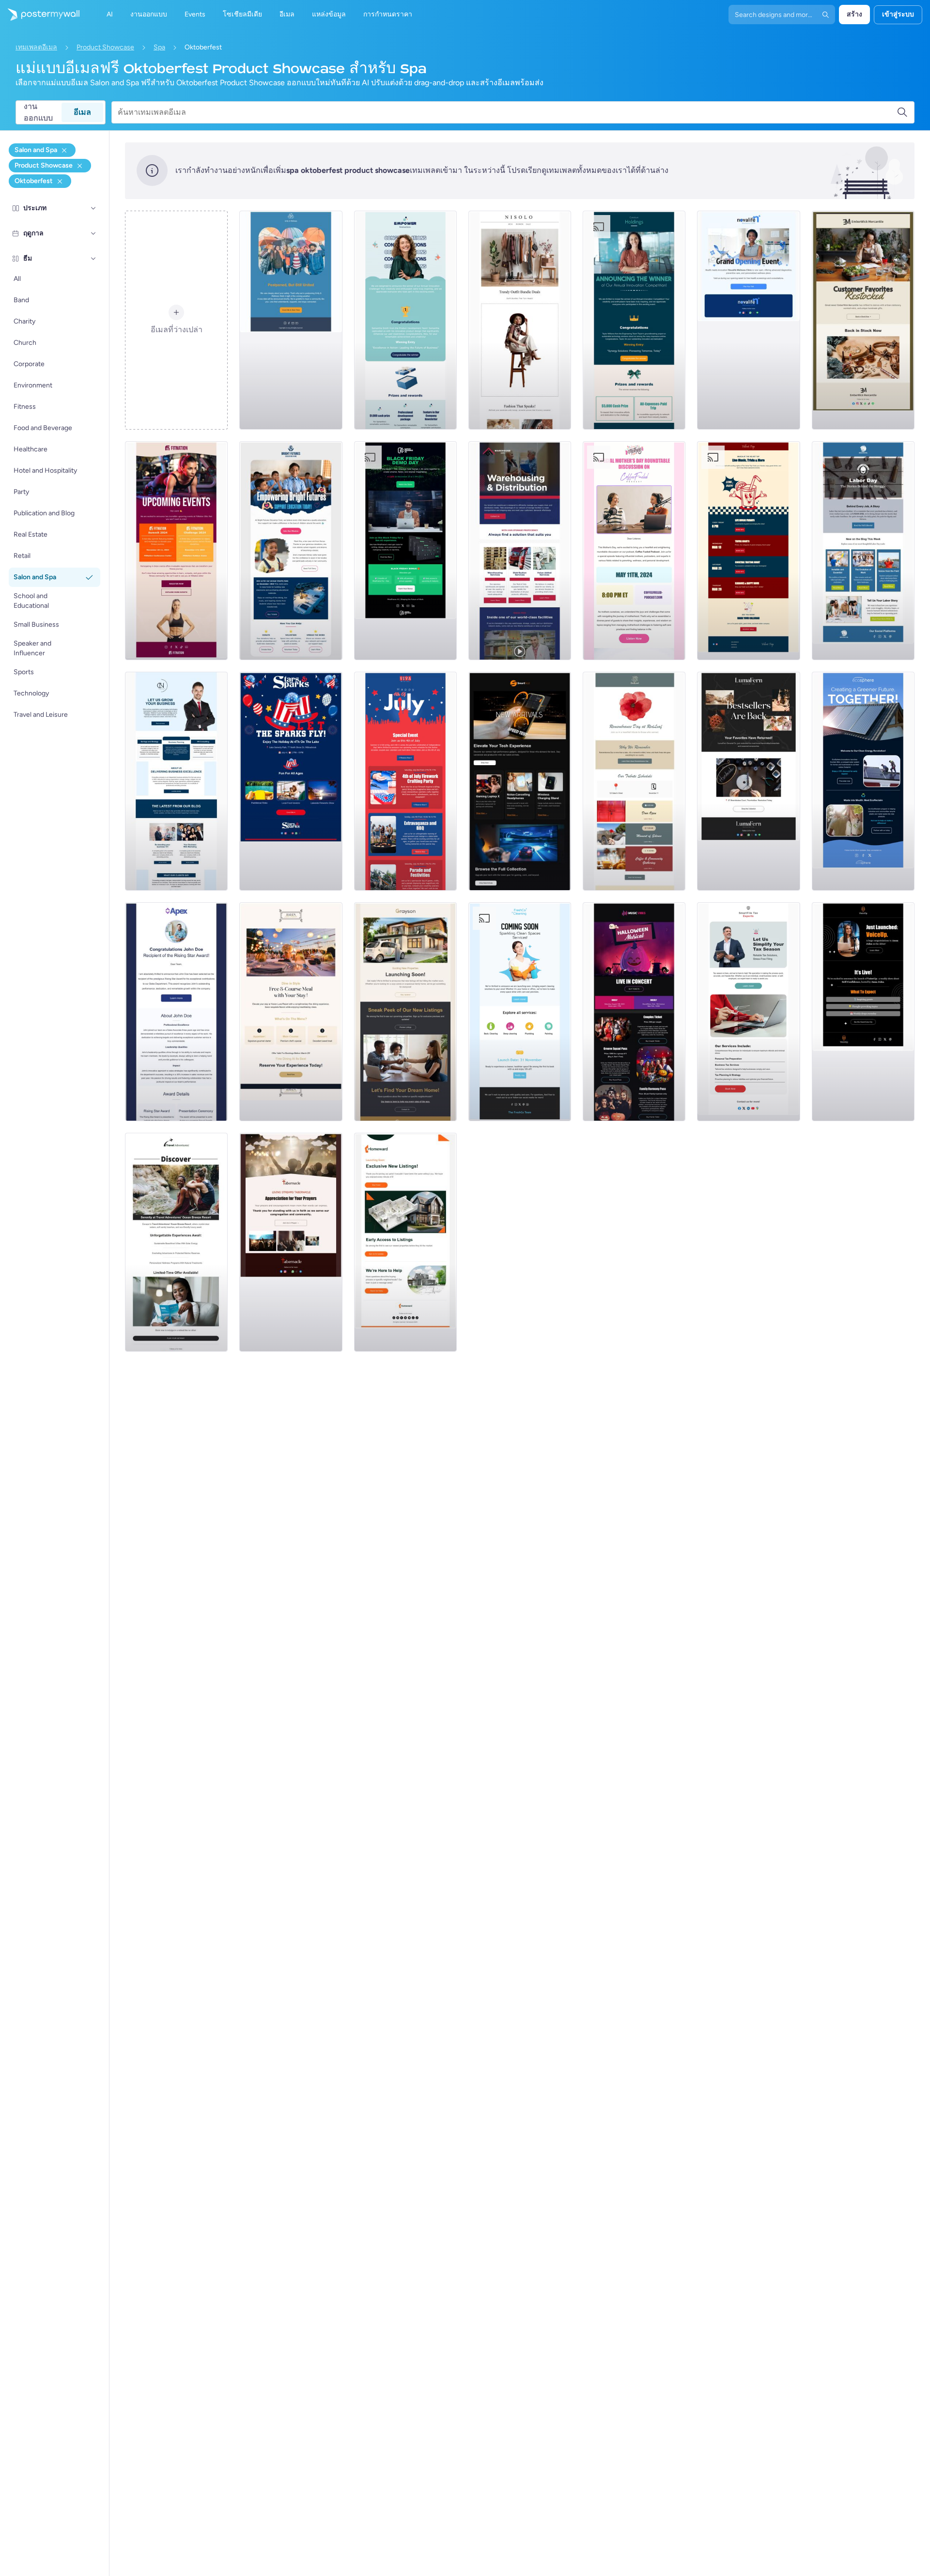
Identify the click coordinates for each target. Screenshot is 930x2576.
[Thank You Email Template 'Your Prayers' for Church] (291, 1242)
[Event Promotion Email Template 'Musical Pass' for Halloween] (634, 1012)
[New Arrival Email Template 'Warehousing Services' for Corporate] (520, 551)
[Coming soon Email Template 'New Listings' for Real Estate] (405, 1012)
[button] (93, 208)
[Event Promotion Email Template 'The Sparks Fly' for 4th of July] (291, 781)
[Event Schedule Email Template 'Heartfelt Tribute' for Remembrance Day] (634, 781)
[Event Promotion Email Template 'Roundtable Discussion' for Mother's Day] (634, 551)
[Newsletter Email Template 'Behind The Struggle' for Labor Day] (863, 551)
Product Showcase (105, 47)
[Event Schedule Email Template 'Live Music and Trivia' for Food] (748, 551)
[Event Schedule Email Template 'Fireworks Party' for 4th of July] (405, 781)
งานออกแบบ (38, 112)
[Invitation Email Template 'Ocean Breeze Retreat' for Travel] (176, 1242)
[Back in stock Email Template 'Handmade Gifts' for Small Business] (863, 320)
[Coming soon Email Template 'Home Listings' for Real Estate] (405, 1242)
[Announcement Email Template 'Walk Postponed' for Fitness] (291, 320)
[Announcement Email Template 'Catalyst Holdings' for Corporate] (634, 320)
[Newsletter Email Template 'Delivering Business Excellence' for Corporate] (176, 781)
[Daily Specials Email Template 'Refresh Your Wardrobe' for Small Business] (520, 320)
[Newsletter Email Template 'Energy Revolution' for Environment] (863, 781)
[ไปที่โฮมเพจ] (40, 15)
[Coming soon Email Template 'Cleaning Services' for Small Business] (520, 1012)
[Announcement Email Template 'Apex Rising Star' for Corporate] (176, 1012)
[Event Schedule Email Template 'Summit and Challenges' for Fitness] (176, 551)
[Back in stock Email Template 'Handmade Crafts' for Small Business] (748, 781)
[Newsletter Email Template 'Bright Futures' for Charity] (291, 551)
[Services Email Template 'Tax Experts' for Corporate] (748, 1012)
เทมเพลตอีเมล (36, 47)
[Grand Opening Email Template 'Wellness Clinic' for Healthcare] (748, 320)
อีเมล (82, 112)
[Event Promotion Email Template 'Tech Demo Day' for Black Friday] (405, 551)
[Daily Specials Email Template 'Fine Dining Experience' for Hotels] (291, 1012)
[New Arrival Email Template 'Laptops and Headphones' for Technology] (520, 781)
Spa (159, 47)
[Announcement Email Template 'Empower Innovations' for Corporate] (405, 320)
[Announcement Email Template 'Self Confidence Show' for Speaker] (863, 1012)
